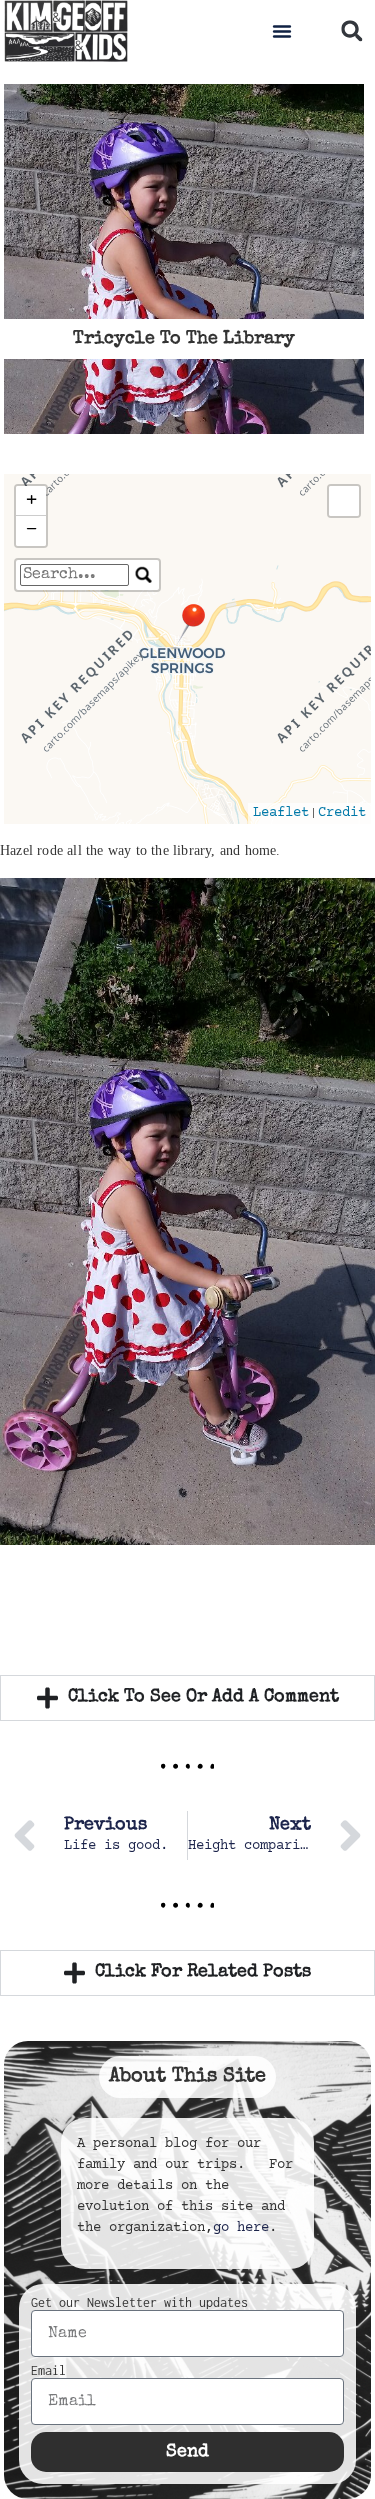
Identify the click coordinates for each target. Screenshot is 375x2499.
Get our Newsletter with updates (139, 2303)
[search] (74, 575)
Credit (342, 813)
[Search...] (144, 575)
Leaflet (281, 813)
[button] (282, 31)
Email (48, 2371)
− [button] (31, 530)
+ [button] (31, 500)
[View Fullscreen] (344, 501)
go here (241, 2228)
